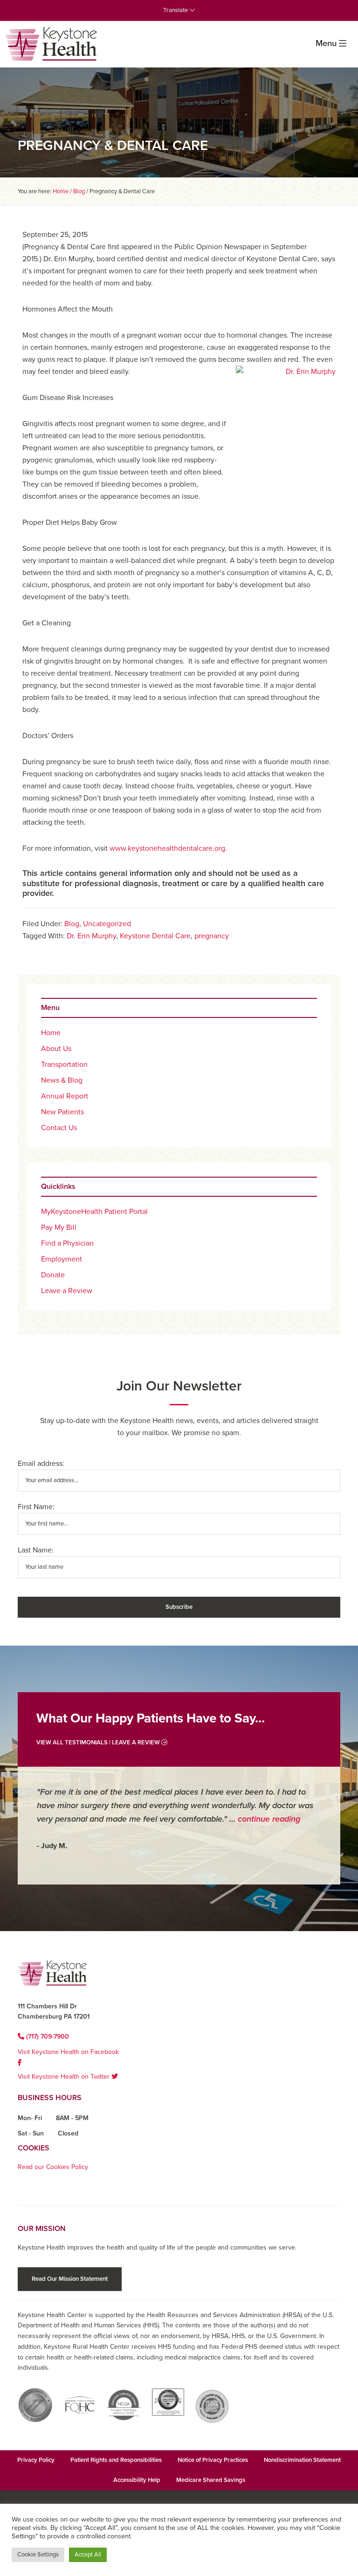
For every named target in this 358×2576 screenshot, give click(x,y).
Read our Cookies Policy (53, 2167)
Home (51, 1033)
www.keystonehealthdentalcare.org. (169, 848)
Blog (72, 924)
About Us (56, 1049)
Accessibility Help (137, 2480)
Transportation (64, 1064)
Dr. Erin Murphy (91, 936)
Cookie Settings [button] (38, 2555)
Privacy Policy (36, 2460)
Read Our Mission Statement (70, 2279)
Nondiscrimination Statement (302, 2460)
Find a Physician (67, 1243)
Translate (176, 10)
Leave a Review (67, 1291)
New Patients (62, 1112)
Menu (326, 43)
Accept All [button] (88, 2555)
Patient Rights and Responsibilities (116, 2460)
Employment (62, 1259)
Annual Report (65, 1096)
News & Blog (62, 1080)
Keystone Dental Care (155, 936)
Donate (53, 1275)
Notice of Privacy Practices (213, 2460)
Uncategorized (107, 924)
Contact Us (59, 1128)
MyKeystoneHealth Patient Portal (94, 1212)
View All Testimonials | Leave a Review (99, 1742)
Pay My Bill (59, 1227)
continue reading (268, 1819)
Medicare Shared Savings (211, 2480)
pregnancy (212, 936)
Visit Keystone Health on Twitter (65, 2077)
